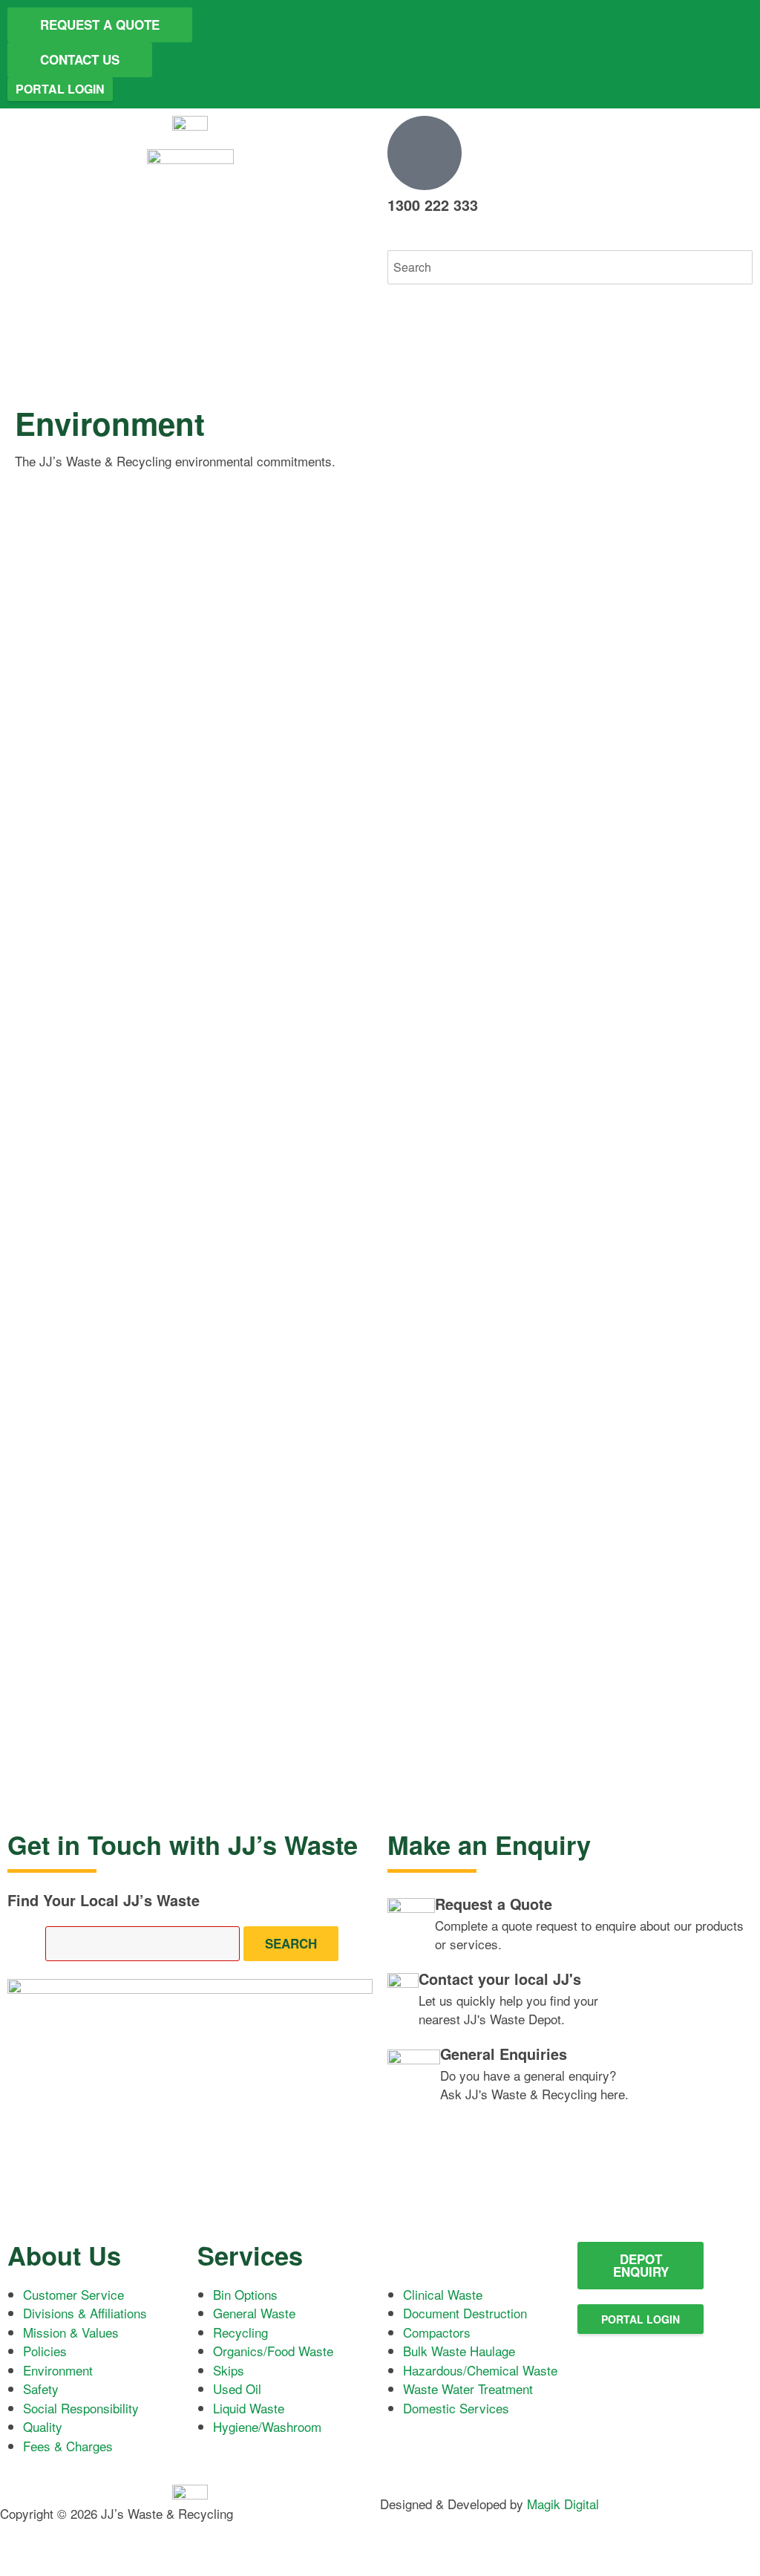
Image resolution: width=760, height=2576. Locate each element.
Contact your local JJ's (500, 1979)
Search (291, 1943)
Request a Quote (494, 1904)
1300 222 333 (433, 205)
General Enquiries (504, 2054)
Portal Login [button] (60, 89)
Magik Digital (561, 2504)
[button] (570, 241)
